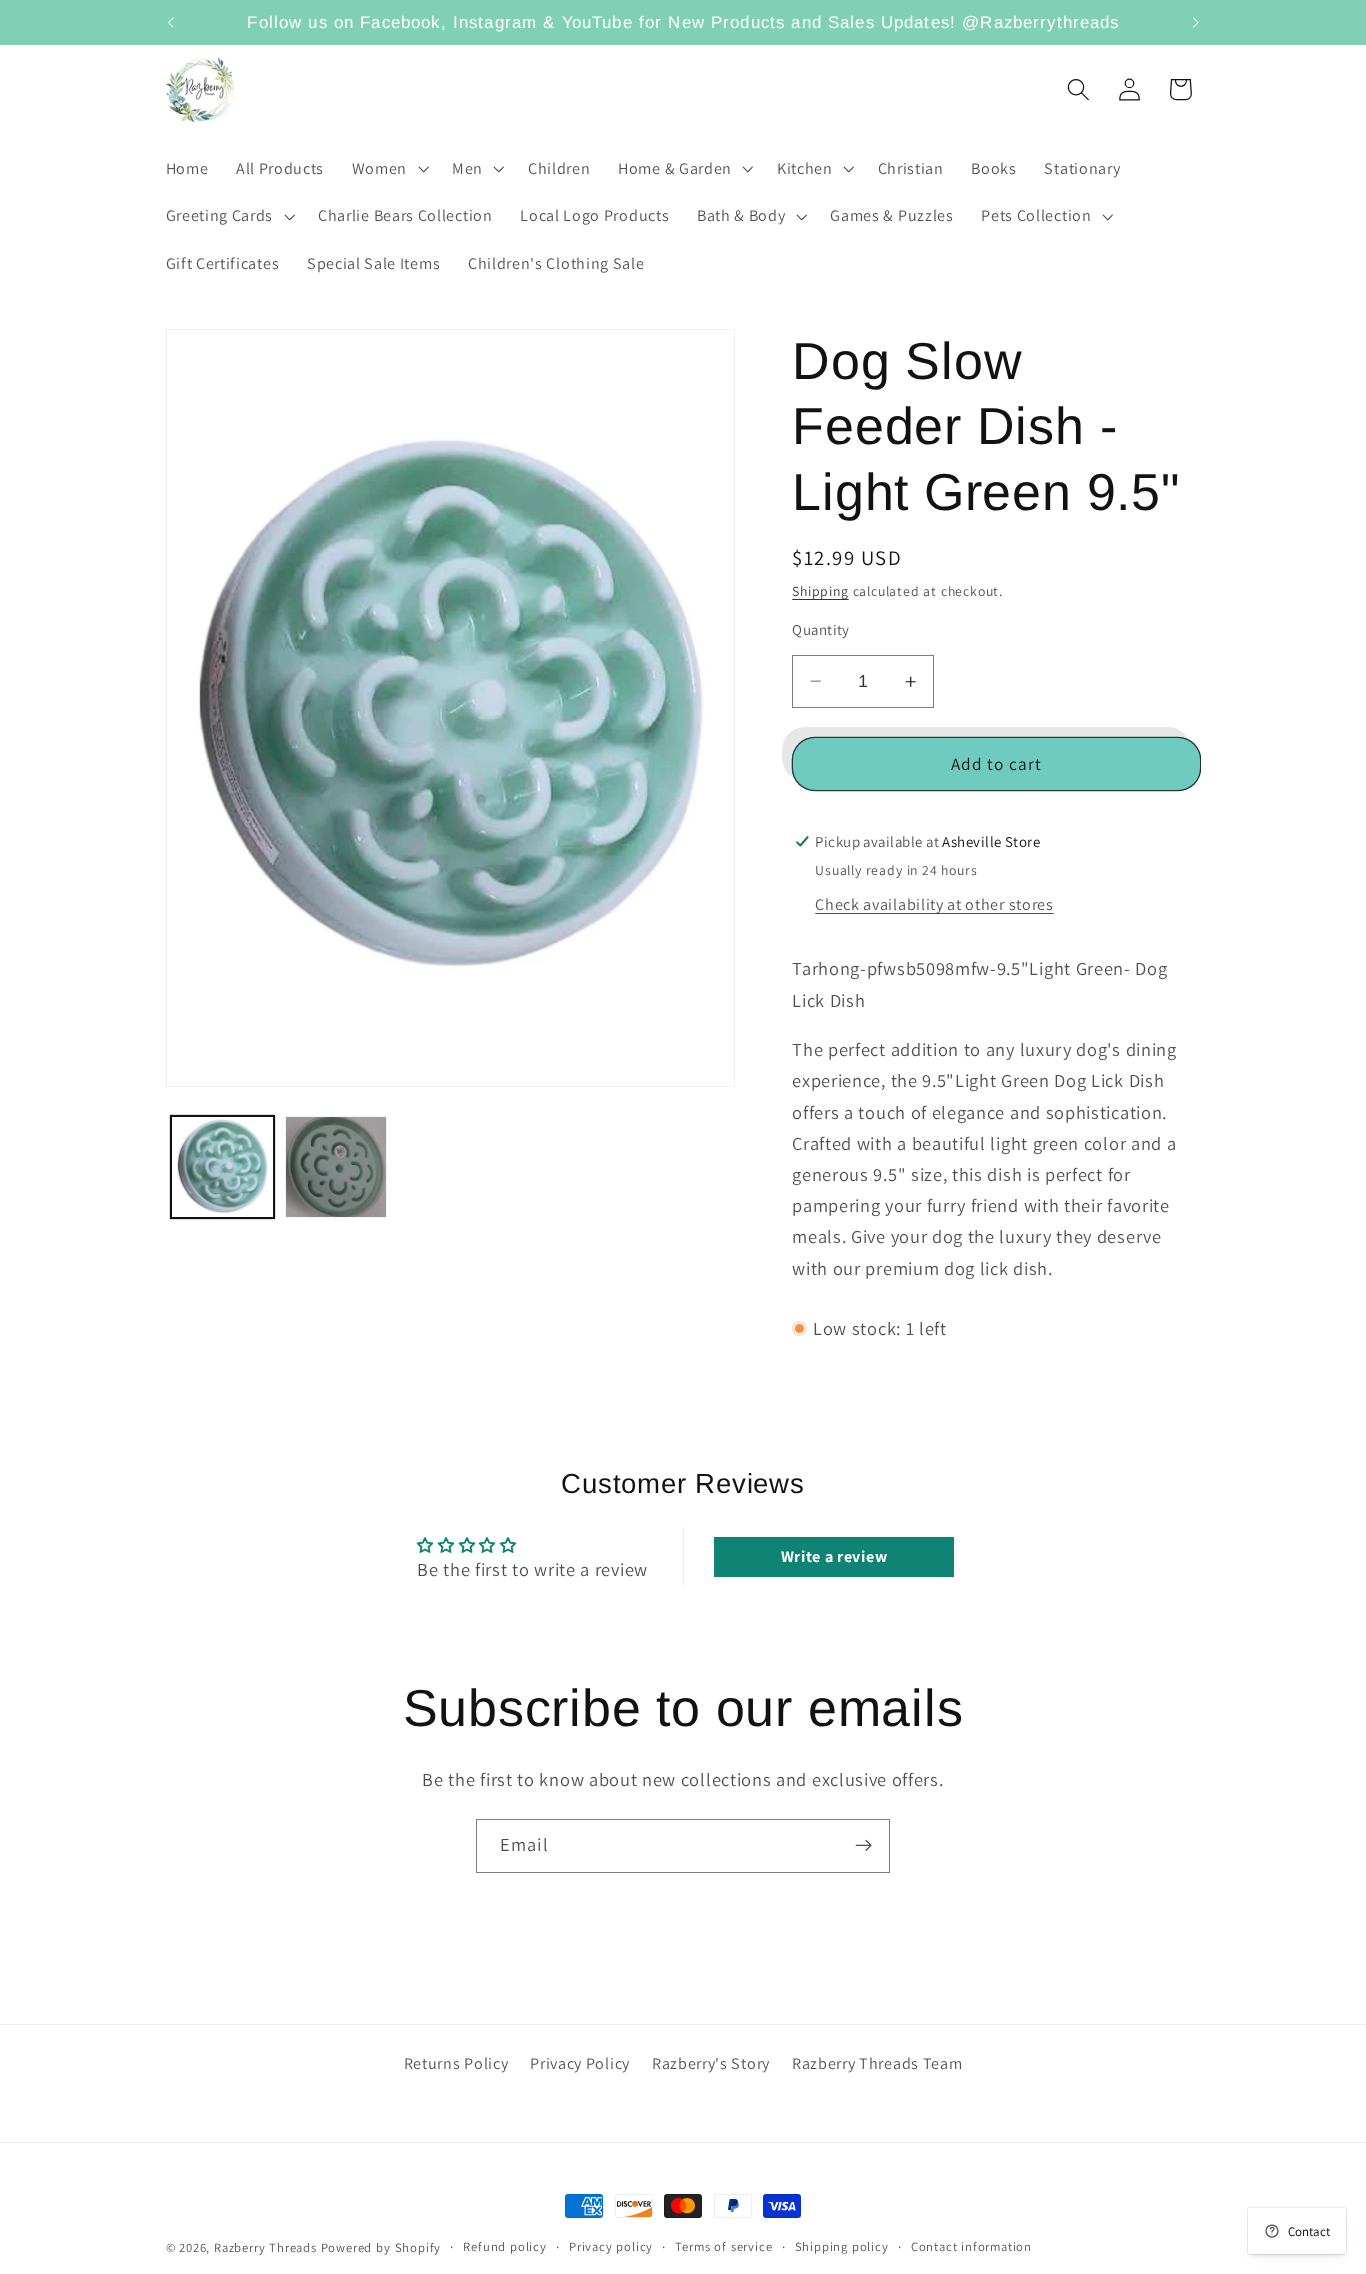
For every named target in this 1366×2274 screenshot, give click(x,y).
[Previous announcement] (170, 22)
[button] (388, 169)
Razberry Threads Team (877, 2064)
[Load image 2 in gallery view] (336, 1167)
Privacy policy (611, 2246)
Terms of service (723, 2246)
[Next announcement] (1196, 22)
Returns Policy (456, 2064)
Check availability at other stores (934, 904)
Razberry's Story (711, 2064)
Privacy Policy (580, 2064)
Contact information (971, 2246)
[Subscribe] (863, 1846)
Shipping (820, 591)
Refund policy (504, 2246)
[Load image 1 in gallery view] (222, 1167)
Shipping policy (842, 2246)
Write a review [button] (834, 1557)
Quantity (821, 629)
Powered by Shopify (381, 2247)
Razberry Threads (265, 2247)
